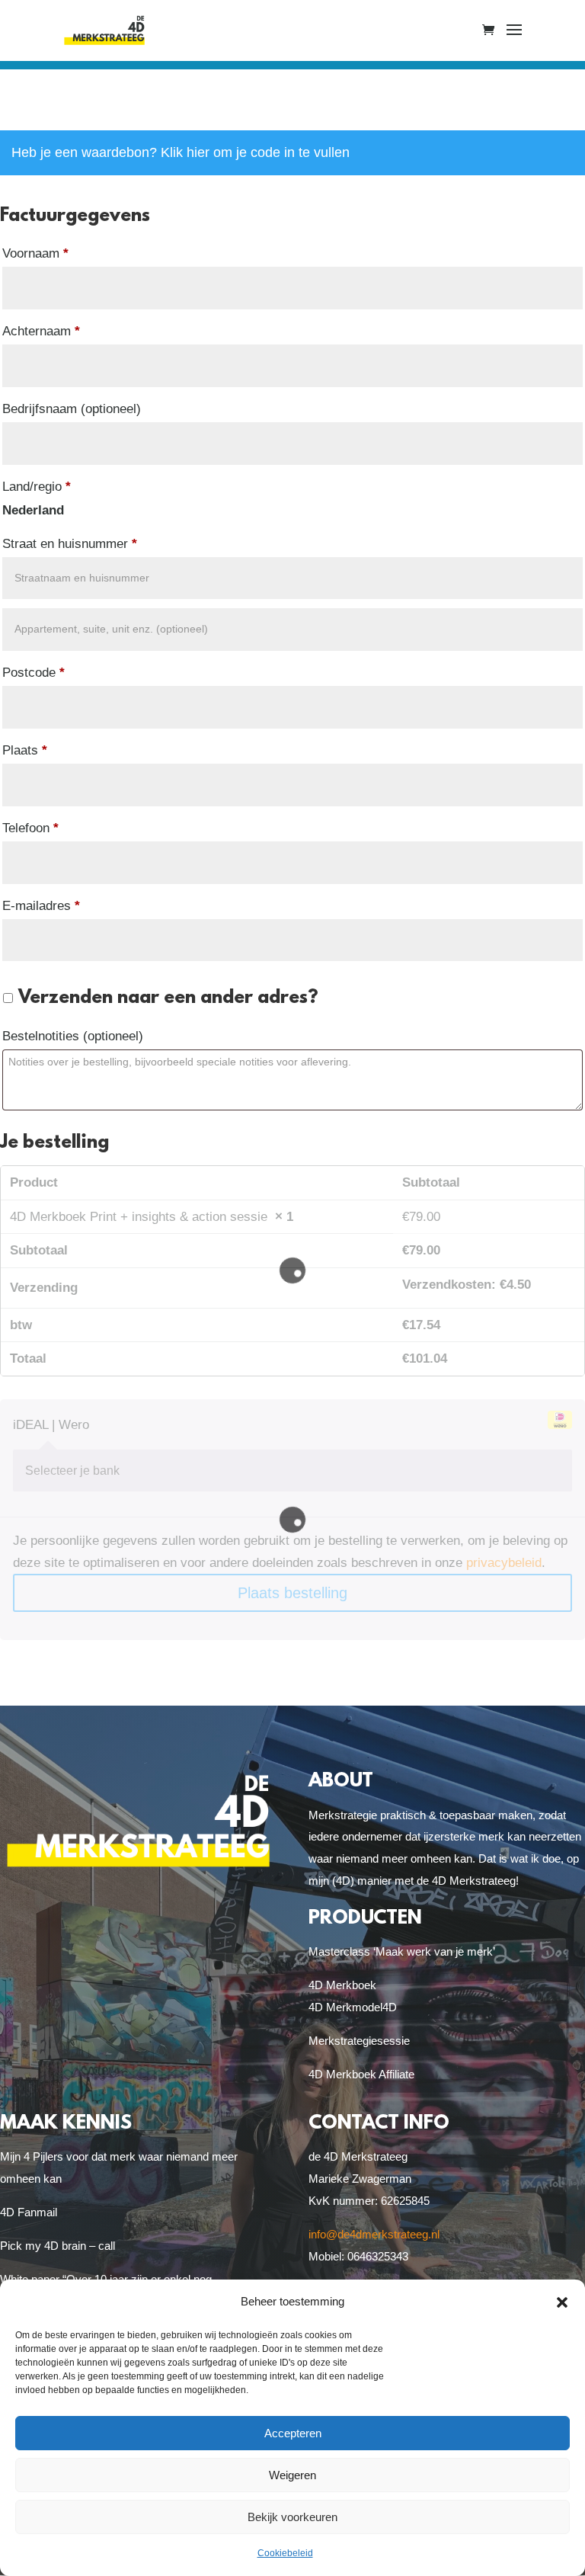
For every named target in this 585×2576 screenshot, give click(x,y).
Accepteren (293, 2433)
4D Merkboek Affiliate (361, 2074)
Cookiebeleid (285, 2553)
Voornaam (35, 253)
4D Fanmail (29, 2212)
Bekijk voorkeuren (292, 2517)
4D (390, 2007)
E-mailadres (41, 906)
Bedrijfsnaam (72, 409)
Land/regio (37, 487)
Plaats (25, 750)
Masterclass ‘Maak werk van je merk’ (402, 1951)
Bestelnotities (73, 1036)
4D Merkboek (342, 1985)
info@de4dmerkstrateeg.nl (374, 2234)
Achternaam (41, 331)
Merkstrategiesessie (359, 2041)
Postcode (34, 673)
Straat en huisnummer (70, 544)
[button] (562, 2302)
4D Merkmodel (345, 2007)
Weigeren (292, 2475)
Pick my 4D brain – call (58, 2246)
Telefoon (30, 828)
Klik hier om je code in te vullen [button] (255, 152)
